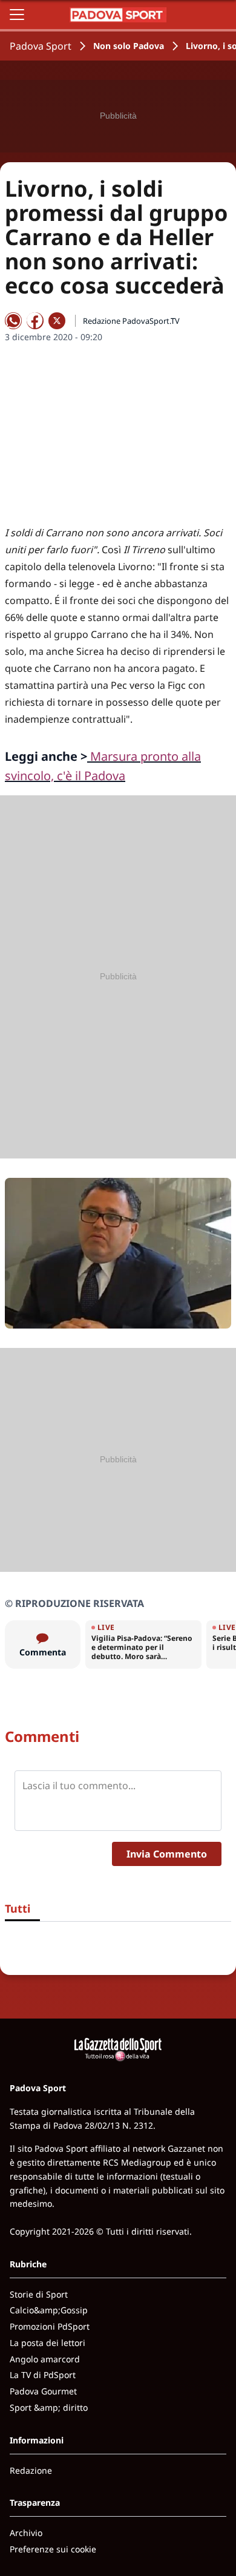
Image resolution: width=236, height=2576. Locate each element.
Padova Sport (41, 46)
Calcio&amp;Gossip (49, 2310)
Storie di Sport (39, 2294)
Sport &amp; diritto (49, 2407)
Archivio (26, 2533)
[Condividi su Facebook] (35, 321)
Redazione (31, 2470)
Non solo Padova (129, 46)
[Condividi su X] (57, 321)
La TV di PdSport (43, 2375)
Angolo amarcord (45, 2359)
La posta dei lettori (48, 2343)
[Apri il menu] (17, 15)
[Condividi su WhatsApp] (13, 321)
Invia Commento (167, 1854)
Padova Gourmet (43, 2391)
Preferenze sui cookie (53, 2549)
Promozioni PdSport (50, 2326)
